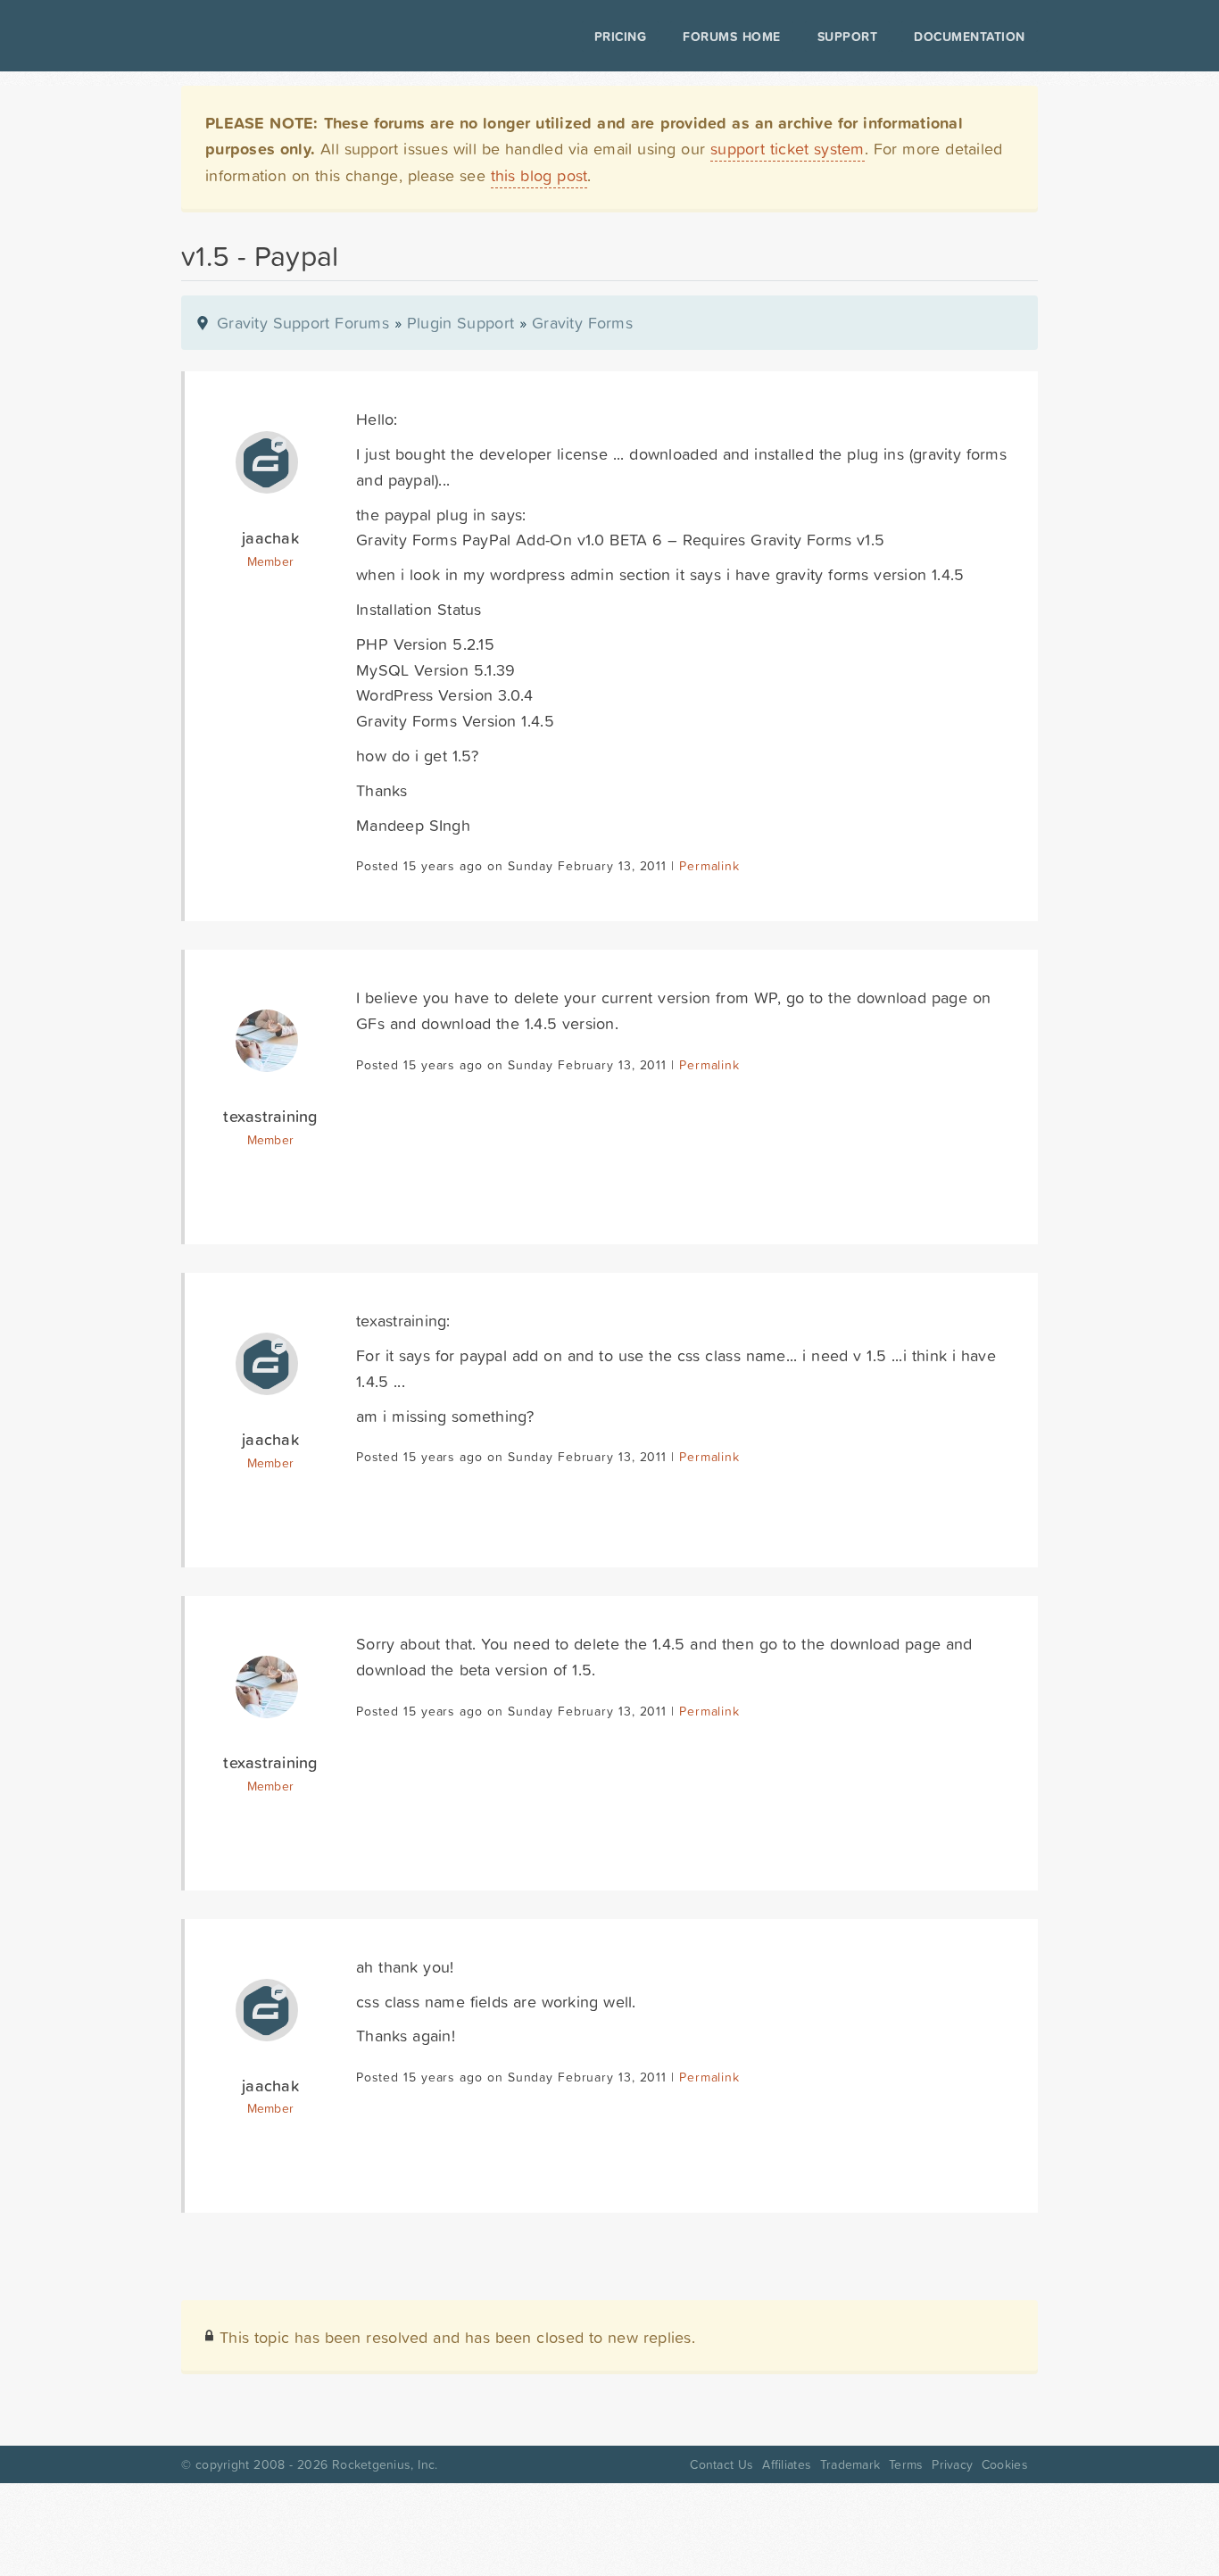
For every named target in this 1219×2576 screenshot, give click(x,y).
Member (271, 561)
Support (848, 37)
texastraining (270, 1116)
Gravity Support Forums (303, 323)
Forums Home (731, 37)
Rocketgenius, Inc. (385, 2464)
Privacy (952, 2464)
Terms (906, 2464)
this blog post (539, 175)
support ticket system (788, 149)
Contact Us (721, 2464)
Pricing (621, 37)
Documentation (970, 37)
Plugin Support (460, 323)
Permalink (709, 866)
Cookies (1005, 2464)
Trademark (850, 2464)
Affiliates (787, 2464)
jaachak (270, 538)
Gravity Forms (582, 323)
